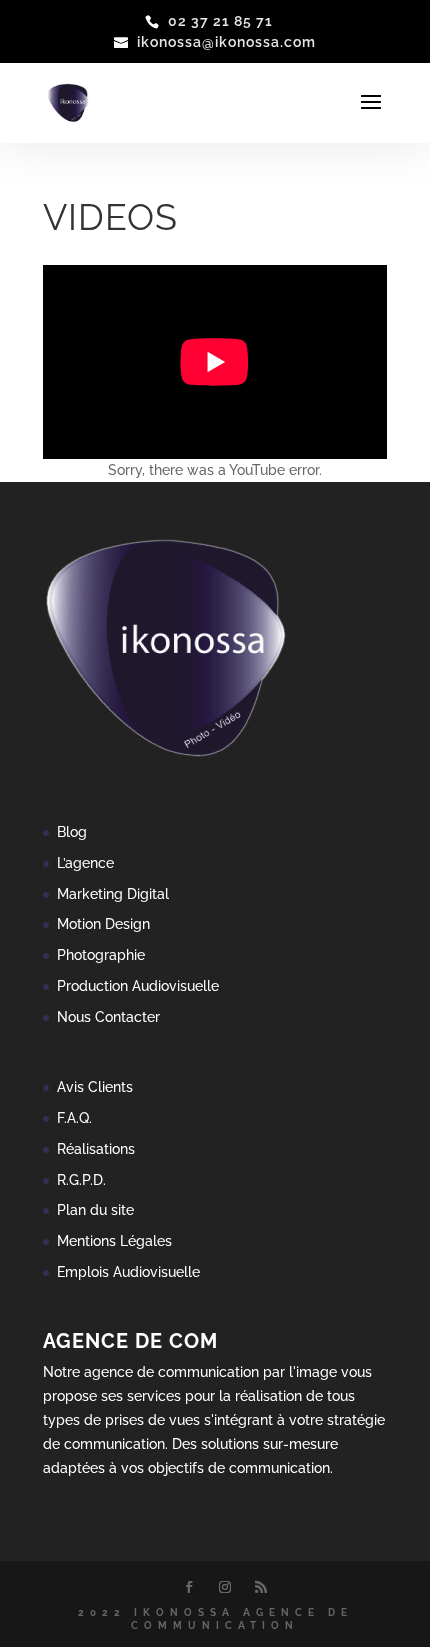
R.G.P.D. (81, 1180)
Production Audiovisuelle (138, 986)
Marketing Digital (113, 894)
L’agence (85, 863)
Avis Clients (95, 1087)
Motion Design (103, 924)
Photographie (101, 955)
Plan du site (95, 1210)
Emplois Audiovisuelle (128, 1272)
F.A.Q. (74, 1118)
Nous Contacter (108, 1017)
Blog (72, 832)
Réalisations (96, 1149)
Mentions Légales (114, 1241)
